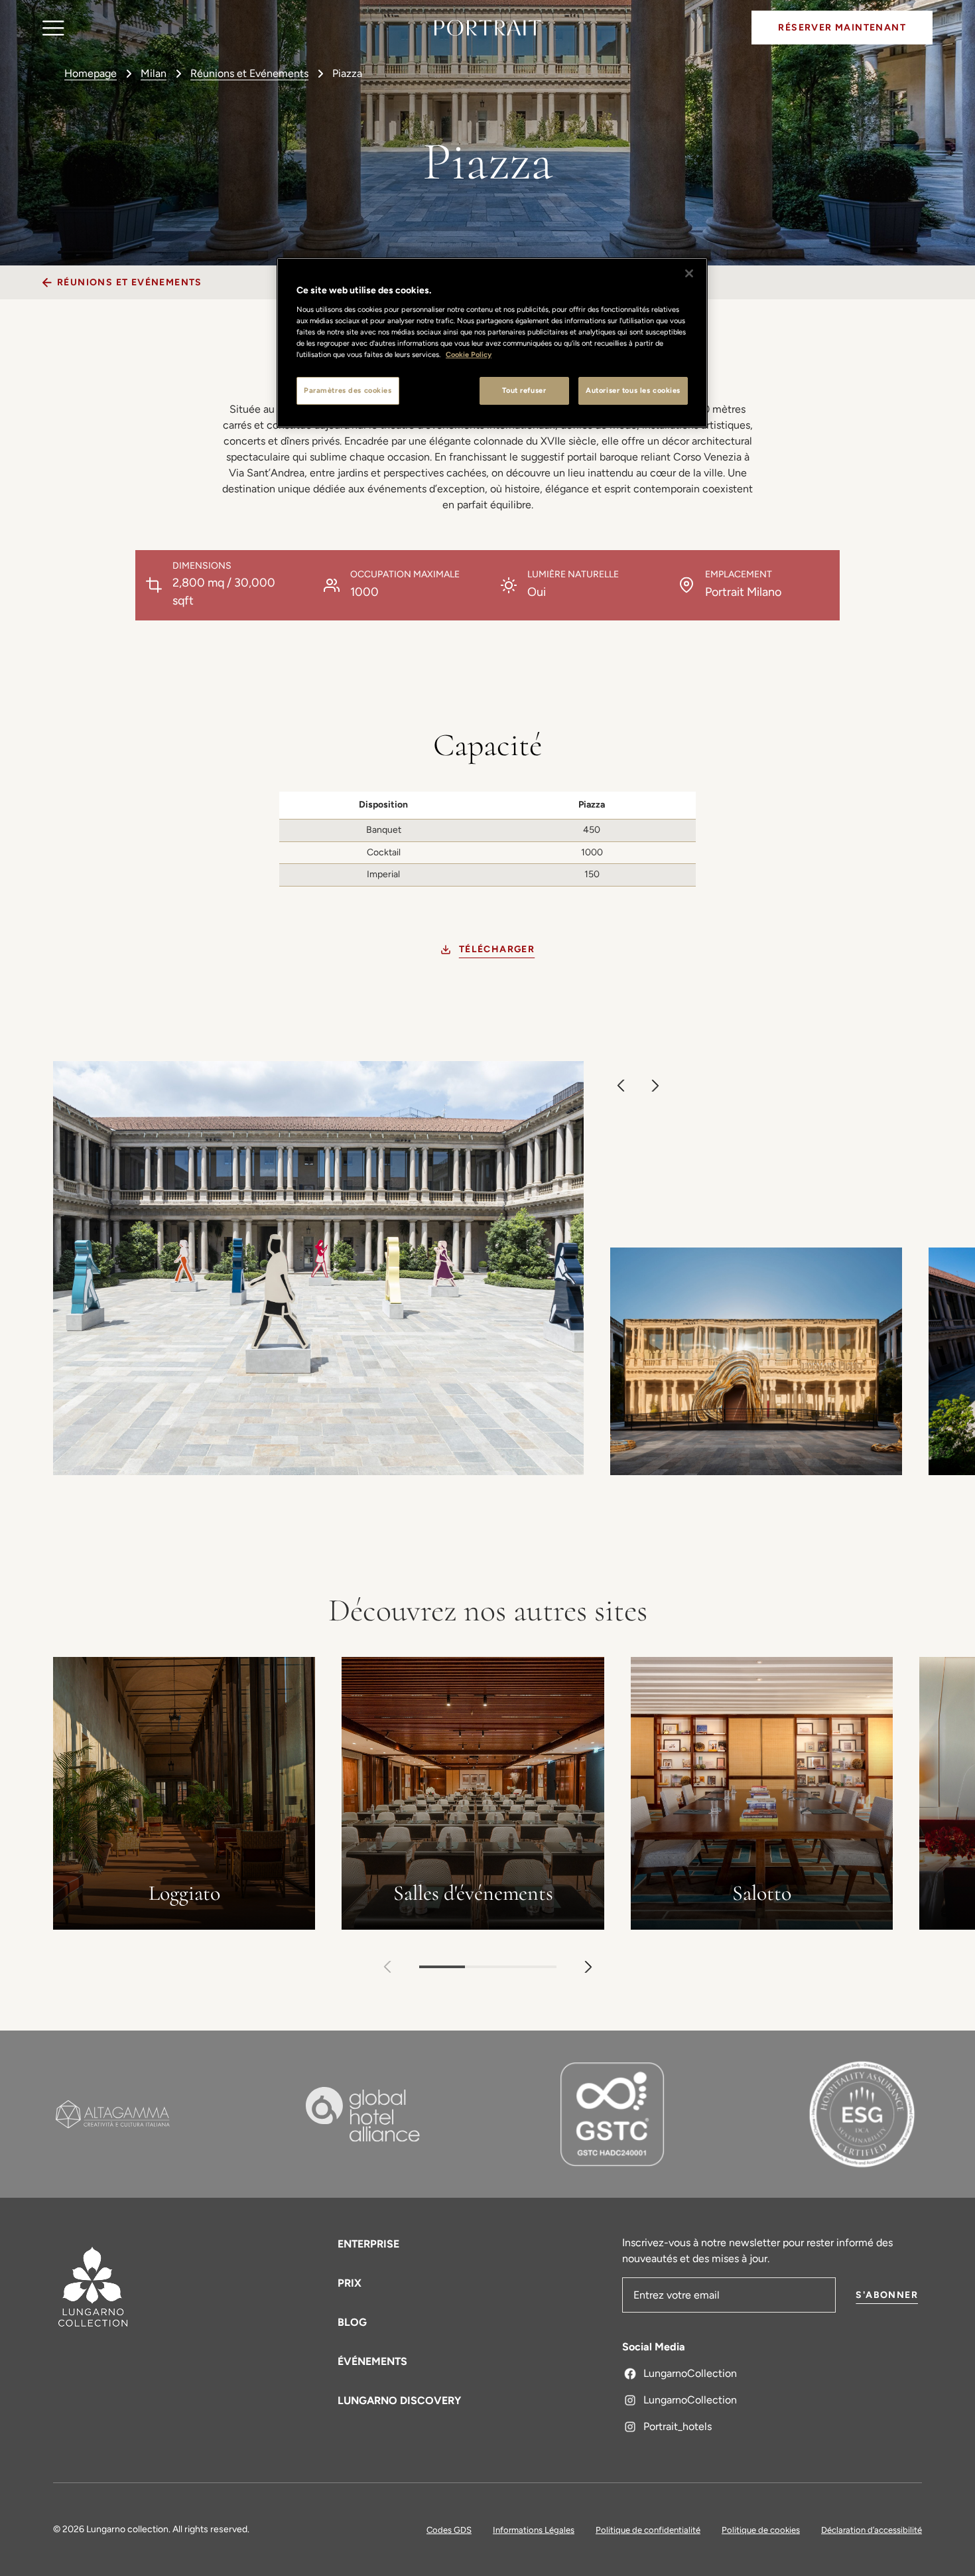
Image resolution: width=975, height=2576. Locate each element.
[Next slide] (655, 1086)
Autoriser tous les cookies (633, 390)
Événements (372, 2361)
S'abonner (887, 2295)
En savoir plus (184, 1921)
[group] (481, 1275)
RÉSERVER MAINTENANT (842, 28)
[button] (588, 1967)
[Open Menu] (53, 28)
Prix (350, 2283)
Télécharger (497, 949)
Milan (154, 73)
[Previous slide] (621, 1086)
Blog (352, 2322)
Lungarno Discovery (399, 2400)
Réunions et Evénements (249, 73)
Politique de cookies (761, 2530)
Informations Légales (534, 2530)
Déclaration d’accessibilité (872, 2530)
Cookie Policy (469, 354)
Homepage (91, 73)
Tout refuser (524, 390)
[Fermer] (689, 273)
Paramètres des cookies (348, 390)
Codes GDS (449, 2530)
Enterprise (368, 2244)
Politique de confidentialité (648, 2530)
